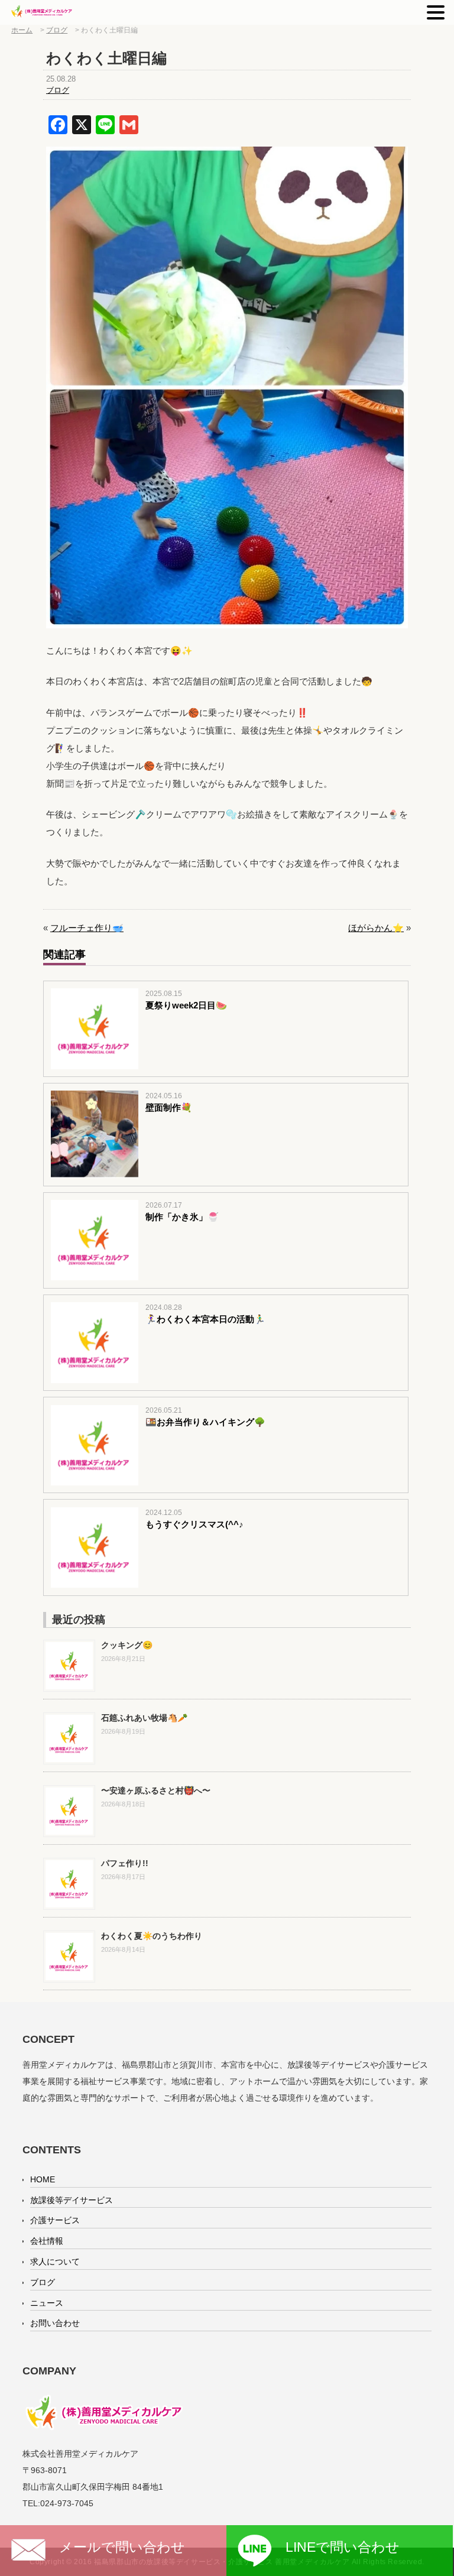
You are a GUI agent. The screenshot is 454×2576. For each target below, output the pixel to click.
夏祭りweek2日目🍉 (186, 1005)
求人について (55, 2262)
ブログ (58, 90)
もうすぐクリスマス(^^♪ (194, 1524)
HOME (43, 2179)
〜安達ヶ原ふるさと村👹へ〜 (156, 1790)
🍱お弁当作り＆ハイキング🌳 (205, 1422)
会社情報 (47, 2241)
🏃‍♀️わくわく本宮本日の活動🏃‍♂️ (205, 1319)
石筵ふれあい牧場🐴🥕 (144, 1718)
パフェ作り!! (125, 1863)
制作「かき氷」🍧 (182, 1217)
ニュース (47, 2303)
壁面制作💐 (169, 1107)
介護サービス (55, 2220)
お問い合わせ (55, 2323)
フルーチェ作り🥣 (87, 928)
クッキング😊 (127, 1645)
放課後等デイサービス (72, 2200)
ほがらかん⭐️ (376, 928)
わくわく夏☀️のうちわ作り (152, 1936)
